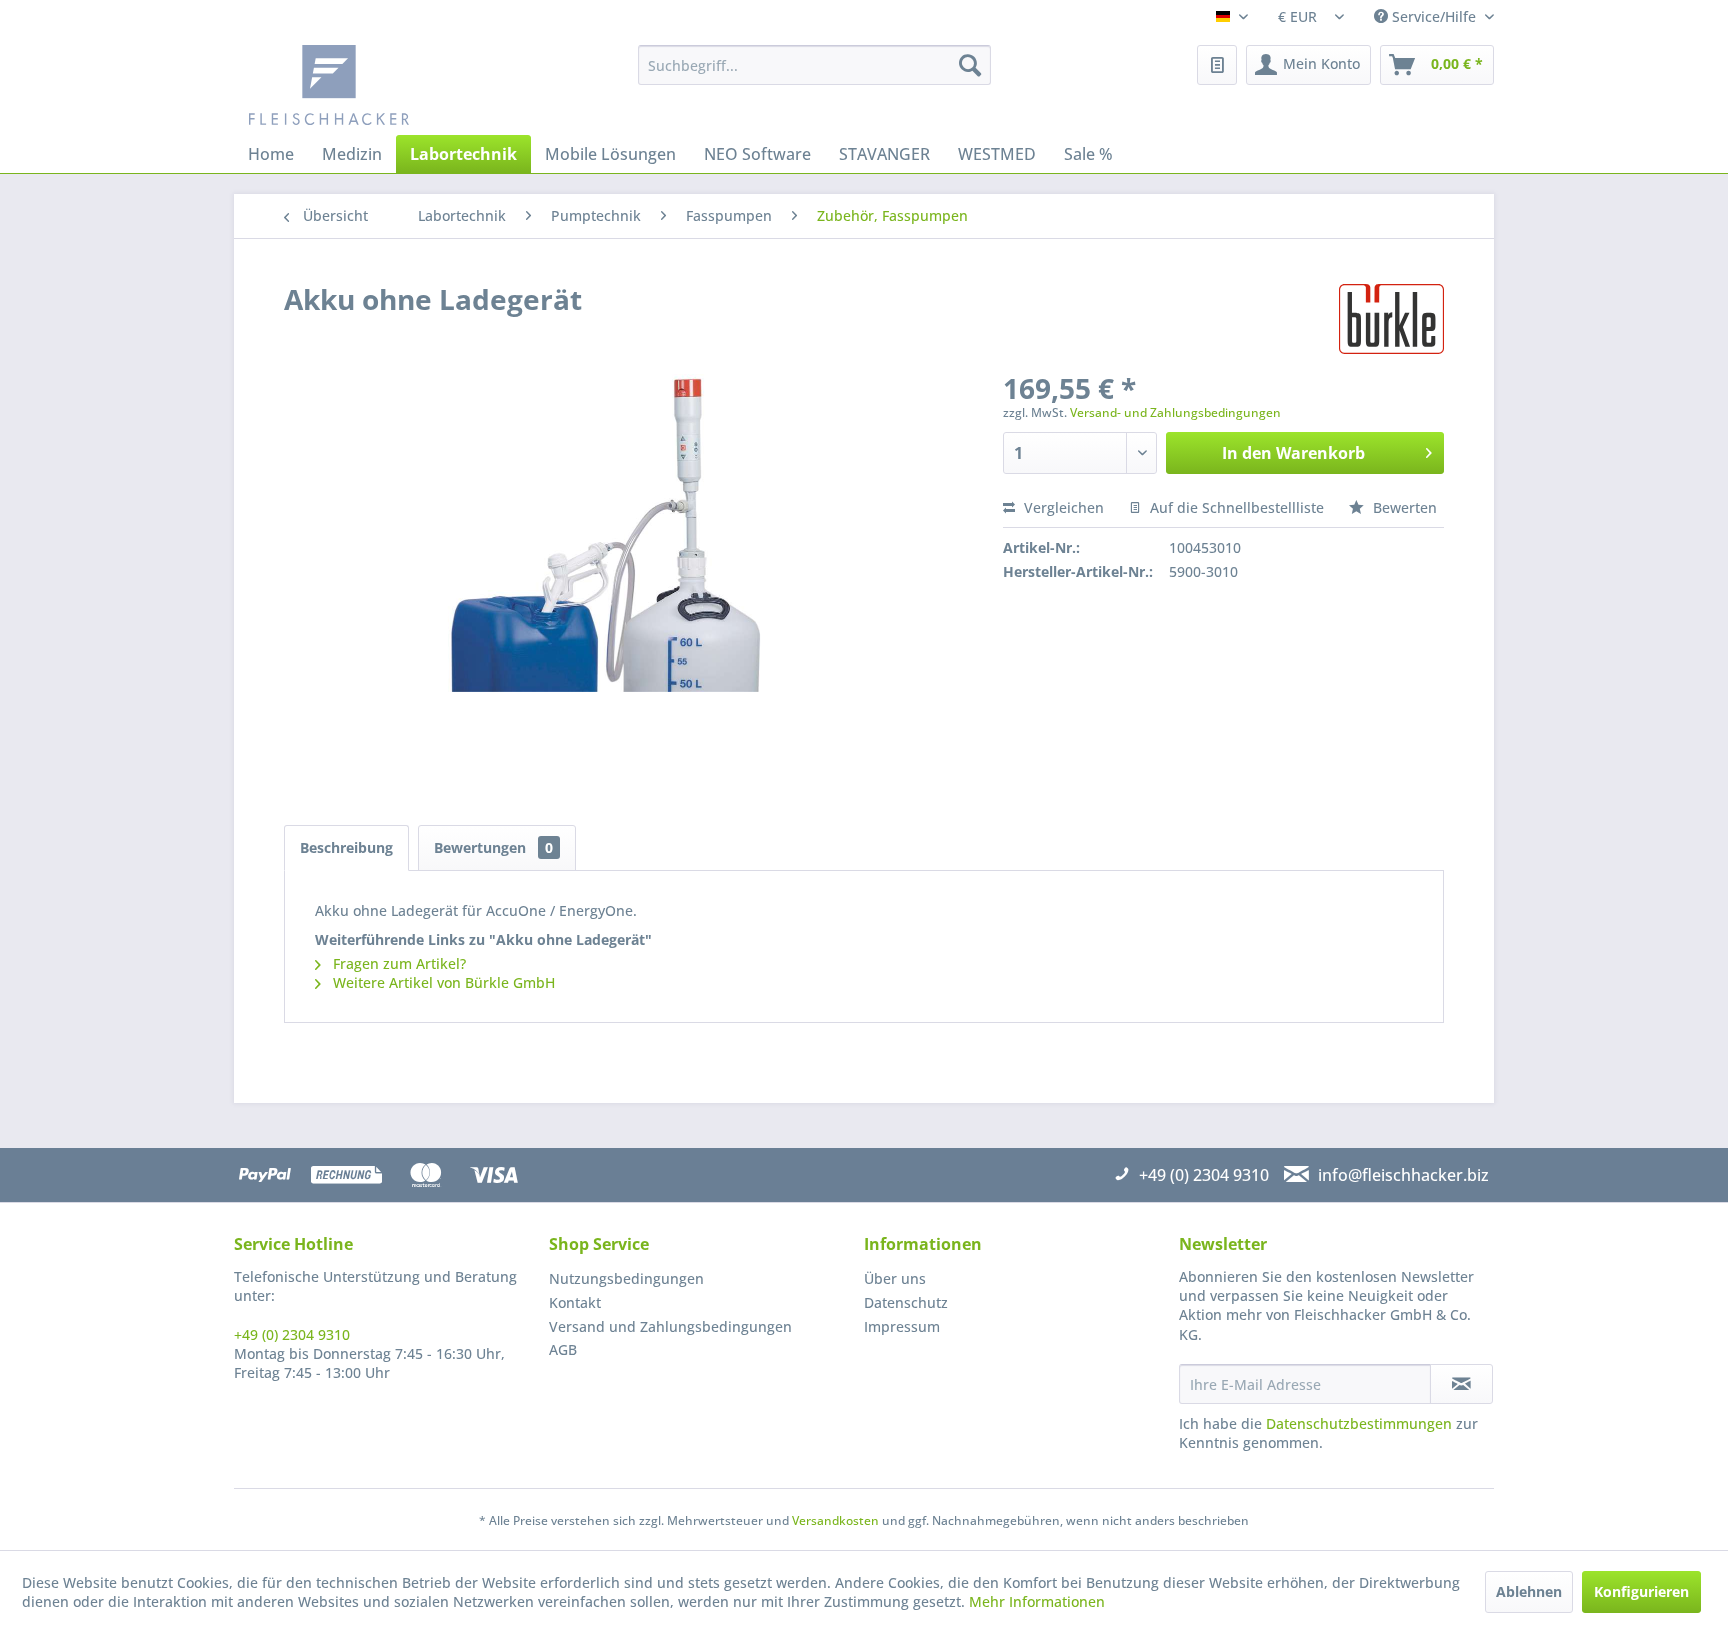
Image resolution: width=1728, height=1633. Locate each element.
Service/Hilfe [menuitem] (1434, 16)
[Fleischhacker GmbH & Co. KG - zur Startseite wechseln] (400, 85)
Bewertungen (493, 847)
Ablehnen (1529, 1591)
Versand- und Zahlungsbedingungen (1175, 412)
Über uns (895, 1278)
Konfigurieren (1641, 1591)
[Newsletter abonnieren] (1461, 1384)
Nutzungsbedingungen (626, 1278)
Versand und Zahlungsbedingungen (670, 1326)
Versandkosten (835, 1520)
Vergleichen (1062, 507)
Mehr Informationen (1037, 1601)
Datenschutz (906, 1302)
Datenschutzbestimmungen (1359, 1423)
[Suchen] (970, 65)
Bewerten (1403, 507)
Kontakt (575, 1302)
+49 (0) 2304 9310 (292, 1334)
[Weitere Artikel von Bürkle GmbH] (1391, 319)
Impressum (902, 1326)
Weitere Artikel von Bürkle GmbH (442, 982)
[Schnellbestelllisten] (1217, 65)
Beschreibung (346, 847)
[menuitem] (814, 65)
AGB (563, 1349)
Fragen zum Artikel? (397, 963)
